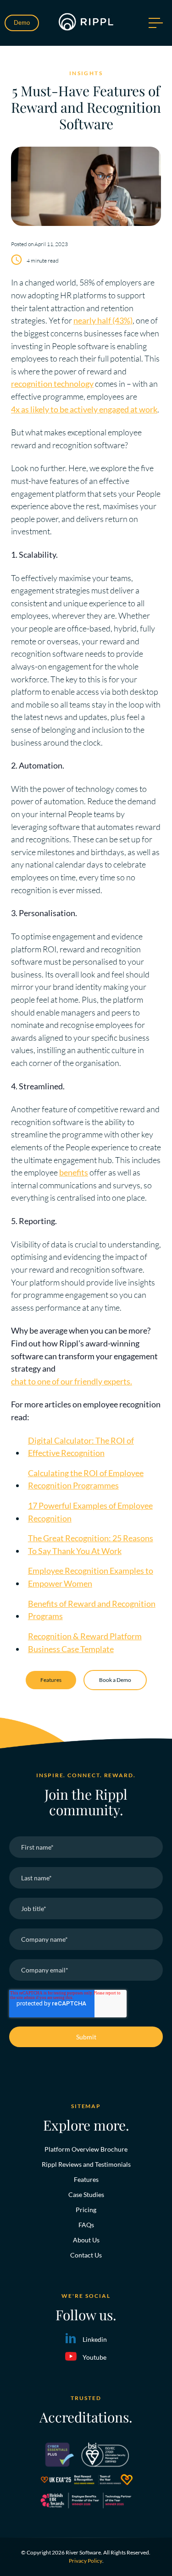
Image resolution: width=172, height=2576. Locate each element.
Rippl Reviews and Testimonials (86, 2164)
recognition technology (52, 384)
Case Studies (86, 2194)
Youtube (94, 2357)
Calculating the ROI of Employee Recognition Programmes (86, 1479)
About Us (86, 2240)
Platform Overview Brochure (86, 2149)
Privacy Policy (86, 2561)
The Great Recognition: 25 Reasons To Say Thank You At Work (91, 1544)
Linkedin (95, 2339)
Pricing (86, 2210)
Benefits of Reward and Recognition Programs (92, 1610)
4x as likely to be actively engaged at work (84, 409)
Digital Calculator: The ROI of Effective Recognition (81, 1447)
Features (51, 1680)
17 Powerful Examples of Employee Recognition (90, 1512)
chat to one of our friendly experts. (72, 1381)
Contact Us (86, 2255)
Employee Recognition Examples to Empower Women (91, 1577)
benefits (74, 1172)
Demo (22, 22)
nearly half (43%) (103, 320)
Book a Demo (115, 1680)
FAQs (86, 2225)
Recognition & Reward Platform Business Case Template (85, 1642)
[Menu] (155, 23)
